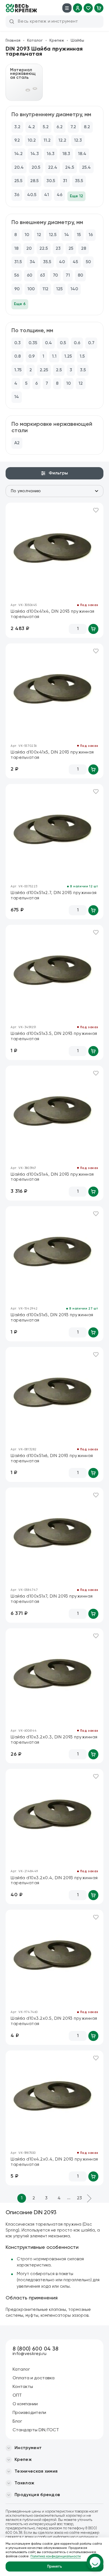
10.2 (32, 141)
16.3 (51, 154)
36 (17, 195)
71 (68, 275)
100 (31, 289)
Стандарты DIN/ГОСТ (36, 2430)
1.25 (68, 357)
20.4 (19, 168)
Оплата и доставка (34, 2378)
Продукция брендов (37, 2495)
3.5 (83, 370)
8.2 (87, 127)
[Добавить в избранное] (96, 510)
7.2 (73, 127)
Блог (17, 2421)
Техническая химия (36, 2472)
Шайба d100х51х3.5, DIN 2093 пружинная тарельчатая (54, 1036)
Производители (29, 2413)
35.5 (79, 181)
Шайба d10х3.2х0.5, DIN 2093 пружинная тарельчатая (54, 2021)
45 (75, 262)
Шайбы (77, 41)
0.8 (17, 357)
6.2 (60, 127)
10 (27, 235)
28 (84, 249)
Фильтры (58, 473)
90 (17, 289)
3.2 (17, 127)
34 (32, 262)
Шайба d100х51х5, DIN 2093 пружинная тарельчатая (52, 1318)
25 (71, 249)
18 (16, 249)
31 (65, 181)
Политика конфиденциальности (56, 2556)
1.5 (82, 357)
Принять (55, 2567)
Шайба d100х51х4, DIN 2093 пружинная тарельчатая (52, 1177)
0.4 (48, 343)
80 (80, 275)
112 (45, 289)
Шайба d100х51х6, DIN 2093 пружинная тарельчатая (52, 1458)
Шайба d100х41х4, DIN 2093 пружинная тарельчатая (53, 614)
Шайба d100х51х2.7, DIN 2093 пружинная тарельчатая (54, 895)
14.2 (18, 154)
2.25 (44, 370)
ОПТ (17, 2396)
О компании (25, 2404)
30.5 (51, 181)
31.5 (18, 262)
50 (88, 262)
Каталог (35, 41)
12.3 (78, 141)
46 (60, 195)
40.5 (32, 195)
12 (39, 235)
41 (47, 195)
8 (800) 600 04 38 (35, 2349)
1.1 (54, 357)
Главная (13, 41)
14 (67, 235)
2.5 (59, 370)
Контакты (23, 2387)
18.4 (82, 154)
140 (74, 289)
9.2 (17, 141)
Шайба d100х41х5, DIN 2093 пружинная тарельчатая (52, 755)
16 (91, 235)
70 (55, 275)
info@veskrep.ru (30, 2354)
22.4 (53, 168)
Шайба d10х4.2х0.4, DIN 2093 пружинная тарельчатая (54, 2162)
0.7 (91, 343)
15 (79, 235)
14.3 (35, 154)
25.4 (86, 168)
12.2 (62, 141)
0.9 (32, 357)
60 (29, 275)
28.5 (34, 181)
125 (59, 289)
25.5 (18, 181)
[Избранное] (88, 8)
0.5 (63, 343)
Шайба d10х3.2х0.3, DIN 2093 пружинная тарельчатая (54, 1740)
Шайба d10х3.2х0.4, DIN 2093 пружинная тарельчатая (54, 1881)
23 (58, 249)
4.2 (32, 127)
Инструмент (28, 2448)
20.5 (36, 168)
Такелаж (24, 2483)
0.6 (77, 343)
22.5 (44, 249)
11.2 (47, 141)
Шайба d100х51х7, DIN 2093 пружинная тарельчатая (52, 1599)
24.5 (70, 168)
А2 (17, 443)
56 (17, 275)
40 (62, 262)
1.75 (18, 370)
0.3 (17, 343)
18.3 (66, 154)
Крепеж (57, 41)
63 (42, 275)
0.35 (33, 343)
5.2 (46, 127)
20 (29, 249)
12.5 (53, 235)
